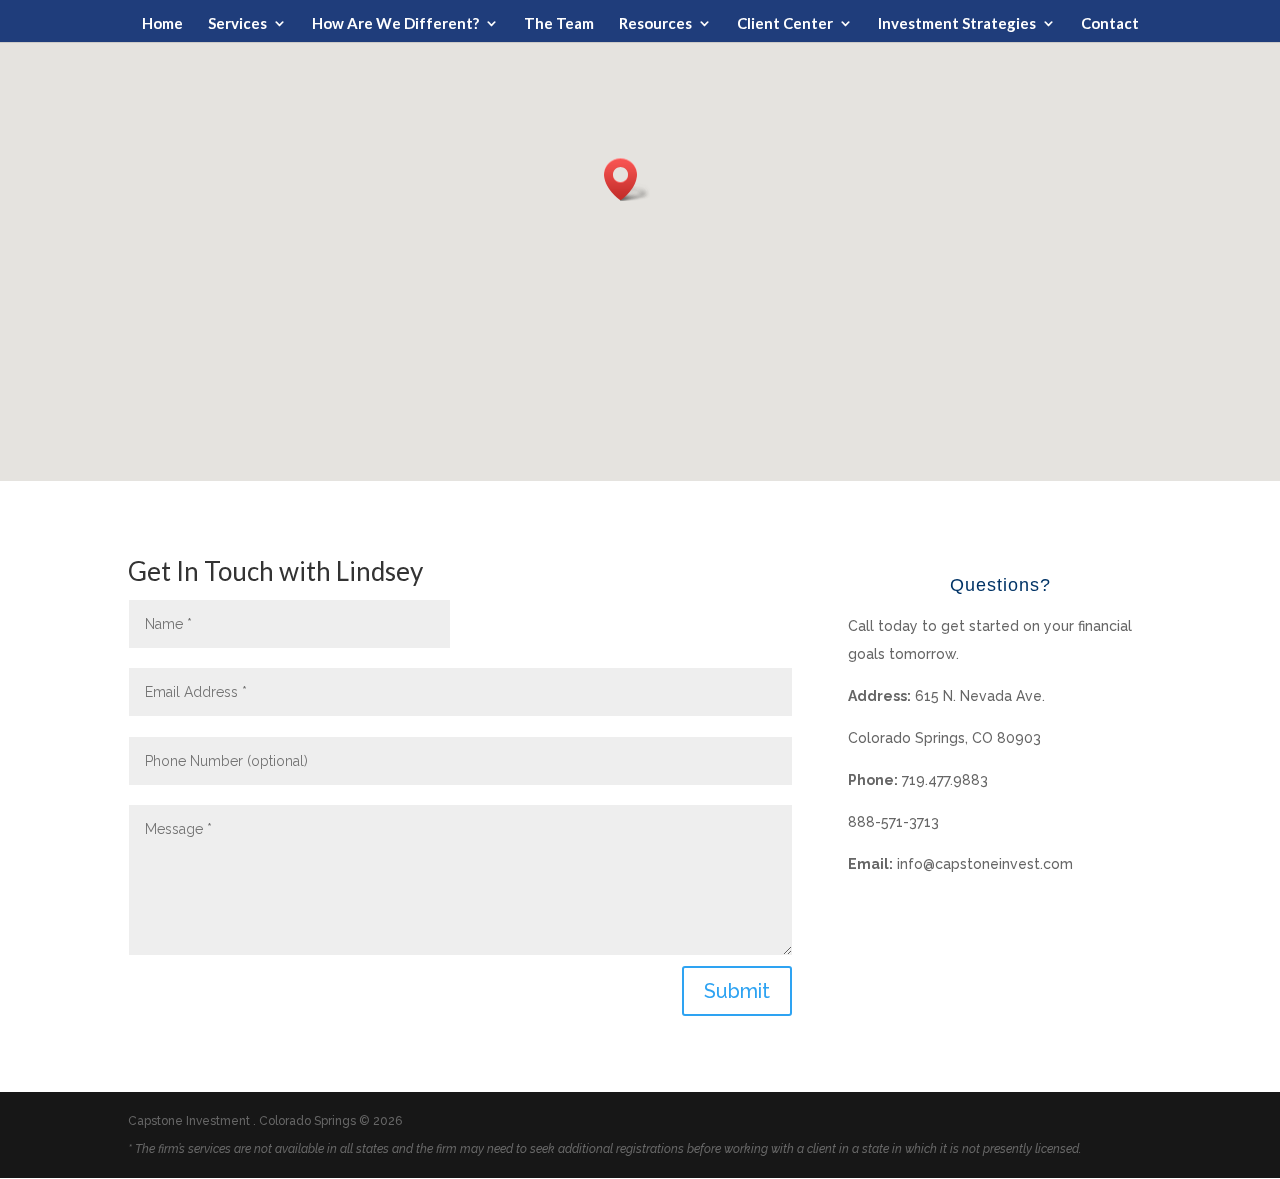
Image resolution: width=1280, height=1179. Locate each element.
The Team (559, 24)
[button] (627, 179)
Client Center (785, 24)
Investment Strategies (957, 24)
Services (237, 24)
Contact (1110, 24)
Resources (655, 24)
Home (162, 24)
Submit (737, 991)
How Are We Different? (395, 24)
